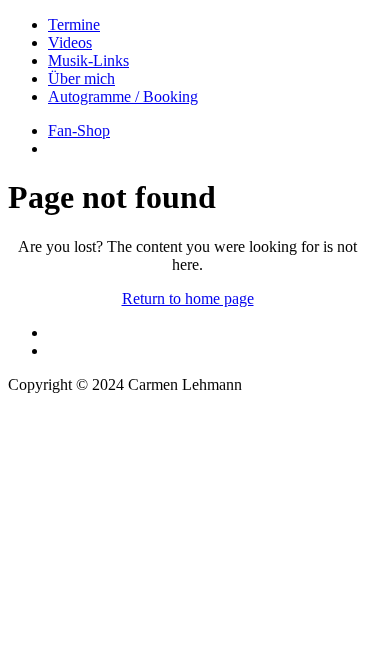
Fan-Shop (79, 130)
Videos (70, 42)
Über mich (81, 78)
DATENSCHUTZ (67, 436)
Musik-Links (88, 60)
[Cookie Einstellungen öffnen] (158, 606)
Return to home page (188, 298)
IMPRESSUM (54, 418)
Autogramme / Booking (123, 96)
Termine (74, 24)
